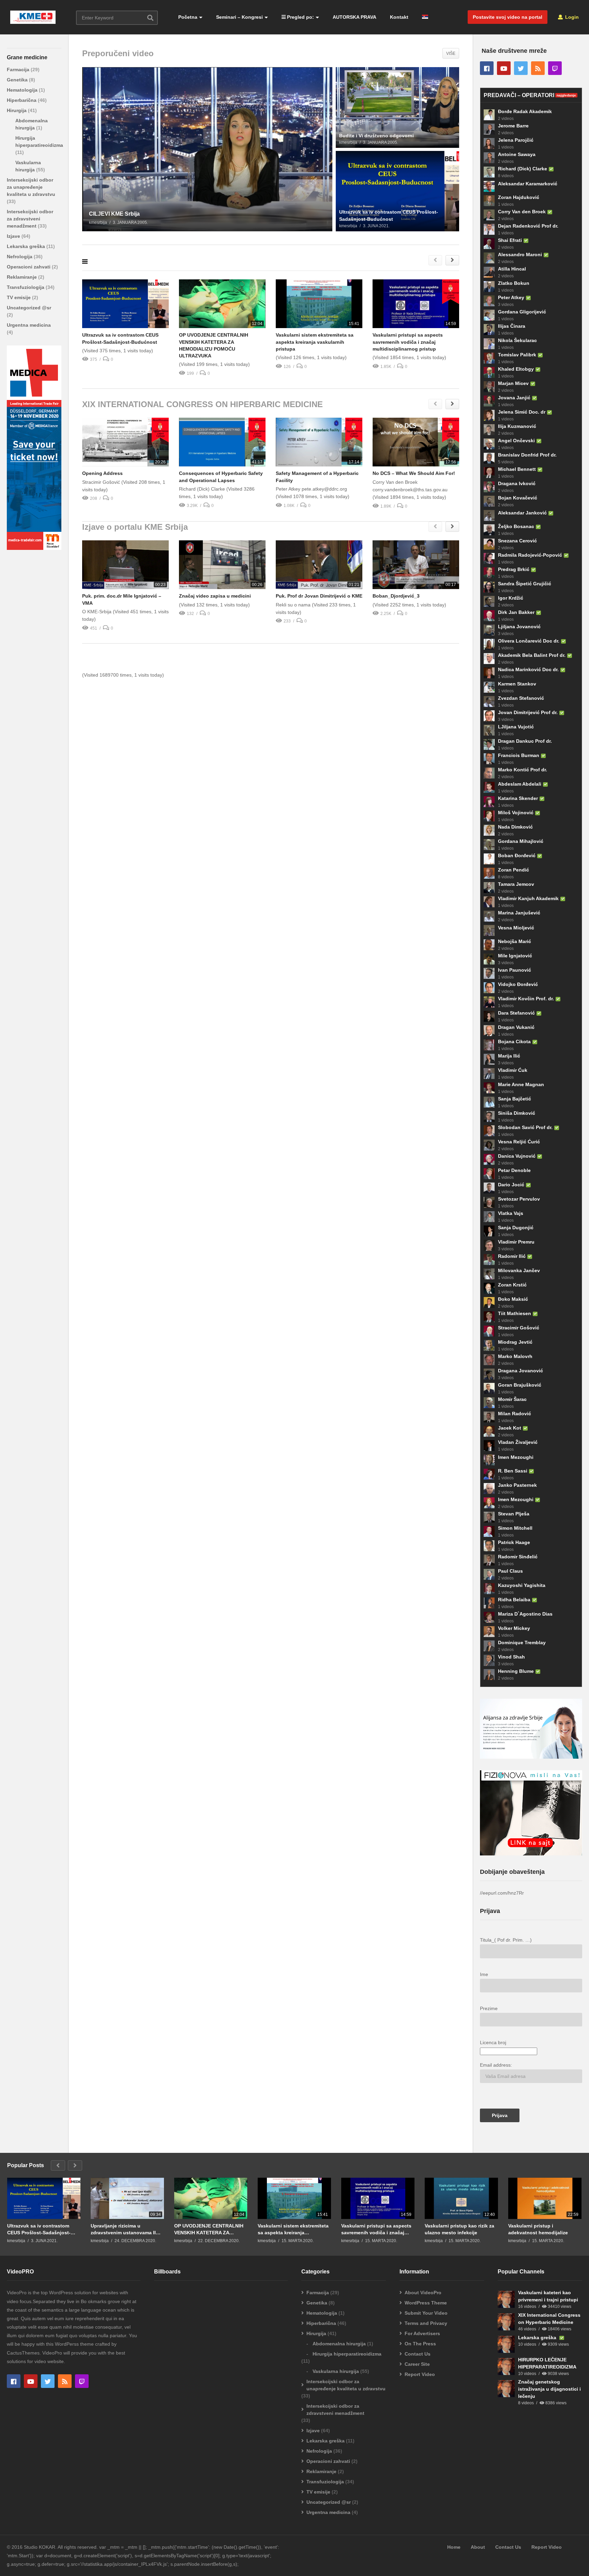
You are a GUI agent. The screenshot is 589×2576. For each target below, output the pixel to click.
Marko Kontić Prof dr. (523, 770)
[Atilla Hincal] (489, 272)
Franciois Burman (519, 755)
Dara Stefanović (516, 1013)
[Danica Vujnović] (489, 1159)
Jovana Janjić (514, 398)
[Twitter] (521, 68)
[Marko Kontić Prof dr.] (489, 773)
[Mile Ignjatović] (489, 959)
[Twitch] (555, 68)
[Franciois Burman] (489, 759)
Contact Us (418, 2354)
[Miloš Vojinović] (489, 816)
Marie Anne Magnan (521, 1084)
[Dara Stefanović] (489, 1016)
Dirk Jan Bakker (516, 612)
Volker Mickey (514, 1628)
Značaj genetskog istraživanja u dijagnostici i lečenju (549, 2389)
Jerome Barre (513, 126)
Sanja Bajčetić (515, 1099)
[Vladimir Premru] (489, 1245)
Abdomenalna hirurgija (339, 2344)
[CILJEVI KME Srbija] (207, 149)
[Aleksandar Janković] (489, 515)
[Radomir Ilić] (489, 1260)
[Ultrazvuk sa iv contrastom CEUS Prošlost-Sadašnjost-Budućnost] (397, 191)
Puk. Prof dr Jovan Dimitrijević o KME (319, 596)
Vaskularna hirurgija (336, 2371)
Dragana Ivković (517, 483)
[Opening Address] (125, 442)
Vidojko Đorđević (518, 984)
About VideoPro (423, 2293)
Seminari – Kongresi (239, 17)
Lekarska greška (27, 246)
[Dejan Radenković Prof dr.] (489, 229)
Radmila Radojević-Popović (530, 555)
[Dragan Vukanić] (489, 1031)
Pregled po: (300, 17)
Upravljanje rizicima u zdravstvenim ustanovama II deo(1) (123, 2229)
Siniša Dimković (517, 1113)
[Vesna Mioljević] (489, 930)
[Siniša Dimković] (489, 1116)
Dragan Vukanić (516, 1027)
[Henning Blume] (489, 1675)
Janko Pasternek (517, 1485)
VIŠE (451, 53)
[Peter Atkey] (489, 301)
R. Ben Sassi (513, 1471)
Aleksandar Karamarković (528, 184)
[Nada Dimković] (489, 830)
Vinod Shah (511, 1657)
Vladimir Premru (516, 1242)
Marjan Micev (513, 383)
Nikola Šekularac (517, 340)
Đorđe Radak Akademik (525, 111)
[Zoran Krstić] (489, 1288)
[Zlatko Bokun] (489, 287)
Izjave (14, 236)
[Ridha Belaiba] (489, 1603)
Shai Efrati (510, 240)
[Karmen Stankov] (489, 687)
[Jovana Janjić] (489, 401)
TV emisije (19, 297)
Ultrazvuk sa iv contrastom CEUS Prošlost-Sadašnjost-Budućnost (39, 2229)
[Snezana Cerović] (489, 544)
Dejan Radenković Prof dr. (528, 226)
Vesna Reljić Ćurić (519, 1142)
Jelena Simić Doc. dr (522, 412)
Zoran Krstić (512, 1285)
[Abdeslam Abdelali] (489, 787)
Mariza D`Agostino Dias (525, 1614)
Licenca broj (493, 2042)
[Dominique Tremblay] (489, 1646)
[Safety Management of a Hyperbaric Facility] (319, 442)
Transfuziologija (26, 287)
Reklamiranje (22, 277)
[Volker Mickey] (489, 1632)
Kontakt (399, 17)
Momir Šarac (512, 1399)
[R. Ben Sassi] (489, 1474)
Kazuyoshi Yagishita (522, 1585)
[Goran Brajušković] (489, 1388)
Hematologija (23, 90)
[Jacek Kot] (489, 1431)
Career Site (417, 2364)
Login (571, 17)
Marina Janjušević (519, 913)
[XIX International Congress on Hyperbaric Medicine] (506, 2322)
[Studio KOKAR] (34, 548)
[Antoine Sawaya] (489, 158)
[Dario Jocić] (489, 1188)
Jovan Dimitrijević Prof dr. (528, 712)
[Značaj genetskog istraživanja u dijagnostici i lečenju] (506, 2389)
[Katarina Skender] (489, 802)
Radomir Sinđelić (518, 1557)
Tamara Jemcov (516, 884)
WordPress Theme (426, 2303)
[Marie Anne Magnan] (489, 1088)
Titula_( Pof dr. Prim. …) (506, 1940)
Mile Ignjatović (515, 956)
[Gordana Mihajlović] (489, 845)
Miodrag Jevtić (515, 1342)
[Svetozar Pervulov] (489, 1202)
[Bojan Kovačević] (489, 501)
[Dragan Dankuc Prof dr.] (489, 744)
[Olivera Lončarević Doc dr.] (489, 644)
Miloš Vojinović (516, 813)
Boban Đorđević (517, 855)
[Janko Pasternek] (489, 1488)
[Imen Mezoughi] (489, 1460)
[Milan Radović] (489, 1417)
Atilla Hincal (512, 269)
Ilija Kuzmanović (517, 426)
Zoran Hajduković (519, 197)
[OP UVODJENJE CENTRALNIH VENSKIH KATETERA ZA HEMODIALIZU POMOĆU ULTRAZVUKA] (222, 304)
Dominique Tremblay (522, 1642)
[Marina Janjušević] (489, 916)
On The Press (420, 2344)
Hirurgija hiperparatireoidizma (347, 2354)
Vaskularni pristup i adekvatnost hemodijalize (538, 2229)
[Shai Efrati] (489, 244)
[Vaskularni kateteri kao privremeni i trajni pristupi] (506, 2299)
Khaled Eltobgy (516, 369)
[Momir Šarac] (489, 1403)
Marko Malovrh (515, 1356)
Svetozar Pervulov (519, 1199)
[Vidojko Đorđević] (489, 988)
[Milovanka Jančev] (489, 1274)
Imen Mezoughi (516, 1457)
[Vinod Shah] (489, 1660)
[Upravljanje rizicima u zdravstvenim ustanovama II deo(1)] (127, 2198)
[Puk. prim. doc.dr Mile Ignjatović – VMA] (125, 565)
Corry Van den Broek (522, 212)
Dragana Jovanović (520, 1371)
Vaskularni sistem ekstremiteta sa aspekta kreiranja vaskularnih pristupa (315, 342)
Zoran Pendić (514, 870)
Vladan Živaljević (518, 1442)
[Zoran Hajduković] (489, 201)
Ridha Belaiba (514, 1600)
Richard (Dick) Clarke (523, 169)
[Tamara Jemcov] (489, 888)
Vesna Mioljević (516, 928)
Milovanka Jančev (519, 1270)
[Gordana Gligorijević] (489, 315)
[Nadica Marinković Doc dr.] (489, 673)
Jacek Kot (510, 1428)
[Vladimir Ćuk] (489, 1074)
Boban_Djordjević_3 (396, 596)
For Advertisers (422, 2333)
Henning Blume (516, 1671)
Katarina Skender (518, 798)
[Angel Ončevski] (489, 444)
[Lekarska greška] (506, 2344)
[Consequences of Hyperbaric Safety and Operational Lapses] (222, 442)
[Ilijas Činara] (489, 329)
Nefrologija (20, 257)
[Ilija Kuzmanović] (489, 430)
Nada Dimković (515, 827)
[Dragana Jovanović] (489, 1374)
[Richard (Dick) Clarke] (489, 172)
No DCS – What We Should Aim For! (414, 473)
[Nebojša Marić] (489, 945)
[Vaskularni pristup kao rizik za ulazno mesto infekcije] (461, 2198)
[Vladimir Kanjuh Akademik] (489, 902)
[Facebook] (487, 68)
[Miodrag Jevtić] (489, 1345)
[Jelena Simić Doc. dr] (489, 415)
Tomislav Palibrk (517, 355)
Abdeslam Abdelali (520, 784)
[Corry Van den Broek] (489, 215)
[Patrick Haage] (489, 1546)
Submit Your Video (426, 2313)
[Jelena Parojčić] (489, 143)
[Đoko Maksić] (489, 1302)
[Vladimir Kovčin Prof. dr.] (489, 1002)
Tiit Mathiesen (515, 1313)
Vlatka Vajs (511, 1213)
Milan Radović (515, 1414)
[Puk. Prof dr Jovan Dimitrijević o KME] (319, 565)
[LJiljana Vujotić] (489, 730)
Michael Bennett (517, 469)
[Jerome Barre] (489, 129)
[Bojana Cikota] (489, 1045)
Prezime (489, 2008)
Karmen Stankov (517, 684)
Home (454, 2547)
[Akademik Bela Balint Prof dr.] (489, 659)
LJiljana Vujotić (516, 727)
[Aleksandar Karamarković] (489, 186)
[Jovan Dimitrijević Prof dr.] (489, 716)
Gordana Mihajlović (521, 841)
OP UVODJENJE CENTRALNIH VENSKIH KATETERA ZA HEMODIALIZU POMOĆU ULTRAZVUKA (209, 2229)
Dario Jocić (511, 1185)
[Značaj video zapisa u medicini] (222, 565)
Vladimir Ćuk (513, 1070)
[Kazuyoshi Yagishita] (489, 1589)
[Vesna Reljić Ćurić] (489, 1145)
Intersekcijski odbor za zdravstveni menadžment (30, 219)
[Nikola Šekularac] (489, 344)
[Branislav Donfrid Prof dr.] (489, 458)
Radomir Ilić (512, 1256)
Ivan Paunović (515, 970)
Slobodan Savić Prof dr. (525, 1127)
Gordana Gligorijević (522, 312)
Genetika (18, 80)
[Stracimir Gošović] (489, 1331)
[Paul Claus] (489, 1574)
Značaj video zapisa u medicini (215, 596)
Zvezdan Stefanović (521, 698)
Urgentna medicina (29, 325)
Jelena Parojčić (516, 140)
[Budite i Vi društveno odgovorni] (397, 107)
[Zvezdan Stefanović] (489, 701)
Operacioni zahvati (29, 267)
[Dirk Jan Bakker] (489, 616)
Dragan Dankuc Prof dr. (525, 741)
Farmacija (19, 70)
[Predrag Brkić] (489, 573)
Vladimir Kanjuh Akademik (528, 898)
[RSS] (538, 68)
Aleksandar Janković (522, 513)
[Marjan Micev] (489, 387)
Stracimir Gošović (519, 1328)
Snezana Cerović (517, 541)
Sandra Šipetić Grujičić (525, 584)
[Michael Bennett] (489, 473)
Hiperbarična (22, 100)
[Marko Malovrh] (489, 1360)
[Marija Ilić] (489, 1059)
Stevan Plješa (514, 1514)
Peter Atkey (511, 297)
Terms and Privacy (426, 2323)
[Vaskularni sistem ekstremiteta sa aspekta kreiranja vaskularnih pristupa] (319, 304)
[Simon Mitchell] (489, 1531)
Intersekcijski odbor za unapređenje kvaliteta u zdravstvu (31, 187)
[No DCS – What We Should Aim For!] (416, 442)
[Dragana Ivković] (489, 487)
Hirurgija (17, 110)
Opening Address (102, 473)
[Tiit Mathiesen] (489, 1317)
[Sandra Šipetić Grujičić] (489, 587)
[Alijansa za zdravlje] (531, 1757)
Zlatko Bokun (514, 283)
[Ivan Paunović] (489, 973)
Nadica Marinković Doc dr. (528, 669)
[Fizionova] (531, 1854)
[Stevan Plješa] (489, 1517)
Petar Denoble (514, 1170)
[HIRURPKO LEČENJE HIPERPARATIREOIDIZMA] (506, 2366)
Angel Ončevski (516, 441)
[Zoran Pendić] (489, 873)
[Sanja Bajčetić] (489, 1102)
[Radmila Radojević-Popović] (489, 558)
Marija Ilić (509, 1056)
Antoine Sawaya (517, 154)
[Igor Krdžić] (489, 601)
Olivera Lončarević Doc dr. (529, 641)
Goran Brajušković (520, 1385)
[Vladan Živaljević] (489, 1446)
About (478, 2547)
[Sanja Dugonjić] (489, 1231)
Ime (484, 1974)
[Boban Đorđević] (489, 859)
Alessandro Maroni (520, 254)
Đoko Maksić (513, 1299)
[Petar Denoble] (489, 1174)
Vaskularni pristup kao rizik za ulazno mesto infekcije (459, 2229)
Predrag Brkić (514, 569)
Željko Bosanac (516, 526)
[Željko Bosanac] (489, 530)
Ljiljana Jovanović (519, 627)
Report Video (420, 2374)
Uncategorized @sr (29, 308)
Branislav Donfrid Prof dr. (527, 455)
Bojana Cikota (514, 1042)
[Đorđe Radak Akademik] (489, 115)
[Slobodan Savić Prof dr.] (489, 1131)
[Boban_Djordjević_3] (416, 565)
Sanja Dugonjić (516, 1228)
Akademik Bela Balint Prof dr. (532, 655)
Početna (188, 17)
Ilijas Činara (512, 326)
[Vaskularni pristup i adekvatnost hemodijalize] (545, 2198)
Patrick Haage (514, 1542)
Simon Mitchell (515, 1528)
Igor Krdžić (511, 598)
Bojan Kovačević (518, 498)
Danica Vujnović (517, 1156)
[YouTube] (504, 68)
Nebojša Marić (515, 941)
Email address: (496, 2065)
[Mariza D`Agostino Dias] (489, 1617)
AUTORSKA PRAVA (354, 17)
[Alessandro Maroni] (489, 258)
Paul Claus (510, 1571)
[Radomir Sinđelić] (489, 1560)
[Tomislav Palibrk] (489, 358)
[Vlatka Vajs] (489, 1217)
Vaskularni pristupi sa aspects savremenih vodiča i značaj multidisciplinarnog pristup (408, 342)
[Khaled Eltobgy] (489, 372)
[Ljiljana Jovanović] (489, 630)
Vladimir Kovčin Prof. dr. (526, 999)
